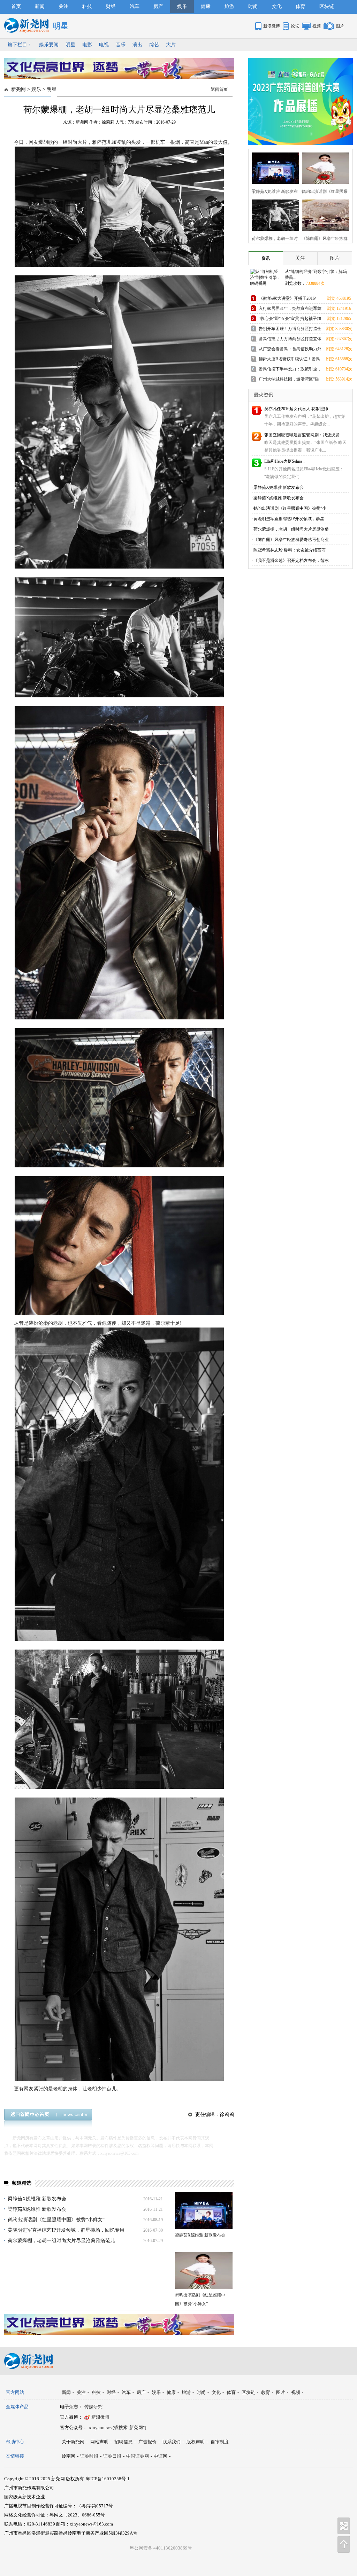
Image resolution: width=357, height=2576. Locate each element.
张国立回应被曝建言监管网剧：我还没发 (302, 435)
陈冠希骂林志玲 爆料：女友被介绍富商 (290, 550)
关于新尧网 (73, 2442)
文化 (277, 6)
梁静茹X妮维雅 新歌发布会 (37, 2199)
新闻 (40, 6)
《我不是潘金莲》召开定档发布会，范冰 (291, 561)
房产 (158, 6)
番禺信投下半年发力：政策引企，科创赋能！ (290, 370)
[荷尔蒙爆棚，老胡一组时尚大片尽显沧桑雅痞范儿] (274, 214)
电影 (87, 45)
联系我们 (172, 2442)
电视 (104, 45)
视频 (317, 26)
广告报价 (147, 2442)
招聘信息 (123, 2442)
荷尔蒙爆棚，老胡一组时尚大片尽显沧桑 (291, 529)
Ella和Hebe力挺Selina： (285, 461)
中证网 (161, 2456)
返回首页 (219, 89)
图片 (340, 26)
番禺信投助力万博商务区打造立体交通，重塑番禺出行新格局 (290, 340)
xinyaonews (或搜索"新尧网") (117, 2428)
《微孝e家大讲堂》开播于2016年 (289, 298)
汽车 (135, 6)
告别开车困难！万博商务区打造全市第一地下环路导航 (290, 330)
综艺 (154, 45)
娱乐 (182, 6)
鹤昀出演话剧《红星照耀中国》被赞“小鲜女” (56, 2220)
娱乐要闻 (49, 45)
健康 (206, 6)
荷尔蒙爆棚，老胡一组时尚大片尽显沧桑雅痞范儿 (61, 2241)
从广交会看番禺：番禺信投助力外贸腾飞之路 (290, 350)
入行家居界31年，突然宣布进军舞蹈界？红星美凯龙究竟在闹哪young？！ (290, 310)
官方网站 (15, 2392)
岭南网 (69, 2456)
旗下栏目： (20, 45)
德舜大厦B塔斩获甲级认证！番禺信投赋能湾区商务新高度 (289, 360)
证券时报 (89, 2456)
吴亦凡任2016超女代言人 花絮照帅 (296, 409)
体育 (301, 6)
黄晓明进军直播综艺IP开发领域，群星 (289, 519)
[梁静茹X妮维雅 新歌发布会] (204, 2211)
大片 (171, 45)
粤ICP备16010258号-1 (108, 2479)
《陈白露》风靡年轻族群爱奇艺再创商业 (291, 540)
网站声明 (99, 2442)
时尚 (253, 6)
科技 (87, 6)
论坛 (295, 26)
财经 (111, 6)
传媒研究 (93, 2407)
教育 (266, 2392)
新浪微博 (272, 26)
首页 (16, 6)
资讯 (266, 258)
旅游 (229, 6)
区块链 (327, 6)
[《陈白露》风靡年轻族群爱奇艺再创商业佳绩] (323, 214)
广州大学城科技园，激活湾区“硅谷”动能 (289, 380)
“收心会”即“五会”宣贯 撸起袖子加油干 (290, 320)
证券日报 (112, 2456)
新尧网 (18, 89)
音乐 (121, 45)
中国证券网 (138, 2456)
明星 (70, 45)
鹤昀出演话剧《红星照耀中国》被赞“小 (290, 508)
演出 (137, 45)
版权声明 (196, 2442)
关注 (63, 6)
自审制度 (220, 2442)
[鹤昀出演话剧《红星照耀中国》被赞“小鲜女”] (204, 2270)
